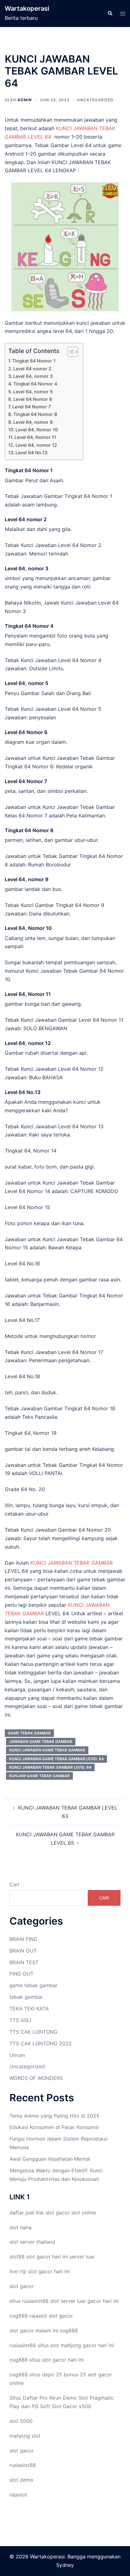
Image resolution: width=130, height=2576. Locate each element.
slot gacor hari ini (47, 2257)
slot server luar (68, 2301)
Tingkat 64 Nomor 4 (35, 384)
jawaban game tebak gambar (41, 1741)
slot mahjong (66, 2345)
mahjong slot (25, 2436)
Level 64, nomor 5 (33, 392)
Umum (17, 2055)
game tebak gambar (34, 1985)
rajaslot (38, 2316)
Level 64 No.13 (31, 453)
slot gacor (58, 2213)
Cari (14, 1884)
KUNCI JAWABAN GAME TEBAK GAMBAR (47, 1750)
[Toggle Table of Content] (70, 352)
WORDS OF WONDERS (36, 2078)
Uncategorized (95, 100)
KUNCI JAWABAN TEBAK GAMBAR (71, 1563)
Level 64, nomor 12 (36, 445)
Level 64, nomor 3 (33, 376)
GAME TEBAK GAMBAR (29, 1733)
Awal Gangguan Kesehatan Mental (50, 2159)
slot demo (21, 2480)
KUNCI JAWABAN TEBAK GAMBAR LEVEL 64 (50, 1767)
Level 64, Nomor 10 (37, 430)
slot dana (21, 2227)
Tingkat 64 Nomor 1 (34, 361)
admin (25, 100)
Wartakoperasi (27, 8)
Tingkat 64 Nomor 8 (35, 414)
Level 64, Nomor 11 (35, 437)
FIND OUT (21, 1974)
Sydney (65, 2565)
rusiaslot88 (23, 2465)
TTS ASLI (20, 2020)
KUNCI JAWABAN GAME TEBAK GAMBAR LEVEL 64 (56, 1759)
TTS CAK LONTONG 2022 (41, 2043)
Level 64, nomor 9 (33, 422)
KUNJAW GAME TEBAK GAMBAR (39, 1776)
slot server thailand (32, 2242)
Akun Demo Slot (69, 2398)
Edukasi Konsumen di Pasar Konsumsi (54, 2127)
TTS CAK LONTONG (33, 2032)
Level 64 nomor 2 (32, 369)
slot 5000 (21, 2421)
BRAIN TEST (24, 1962)
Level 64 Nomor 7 (32, 407)
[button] (110, 14)
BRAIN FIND (24, 1939)
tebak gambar (26, 1997)
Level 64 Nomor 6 (33, 399)
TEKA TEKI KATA (29, 2009)
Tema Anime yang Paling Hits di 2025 (54, 2116)
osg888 (69, 2330)
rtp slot (28, 2271)
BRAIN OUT (23, 1951)
